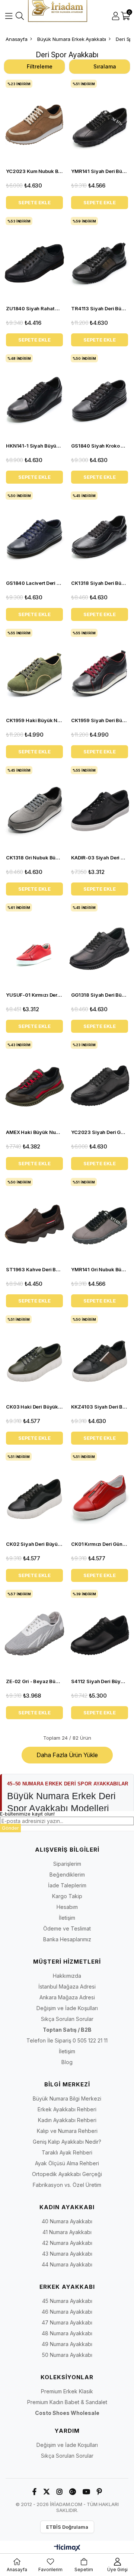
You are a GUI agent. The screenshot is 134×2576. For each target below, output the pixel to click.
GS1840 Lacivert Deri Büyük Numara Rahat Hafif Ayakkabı (34, 583)
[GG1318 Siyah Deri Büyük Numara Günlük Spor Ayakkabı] (100, 944)
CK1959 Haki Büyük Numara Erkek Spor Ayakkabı (34, 720)
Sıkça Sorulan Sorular (67, 2019)
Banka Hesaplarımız (67, 1939)
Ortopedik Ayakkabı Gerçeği (67, 2174)
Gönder (10, 1828)
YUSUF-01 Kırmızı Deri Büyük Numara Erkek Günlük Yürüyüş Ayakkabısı (34, 995)
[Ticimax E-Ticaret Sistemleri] (67, 2548)
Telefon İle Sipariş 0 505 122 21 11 (67, 2040)
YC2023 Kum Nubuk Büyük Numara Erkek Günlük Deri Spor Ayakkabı (34, 171)
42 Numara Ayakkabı (67, 2243)
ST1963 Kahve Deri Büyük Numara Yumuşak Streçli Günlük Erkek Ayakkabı (34, 1269)
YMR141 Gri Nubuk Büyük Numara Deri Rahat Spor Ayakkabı (100, 1269)
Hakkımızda (67, 1976)
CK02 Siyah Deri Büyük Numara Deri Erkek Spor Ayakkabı (34, 1544)
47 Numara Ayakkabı (67, 2322)
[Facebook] (34, 2492)
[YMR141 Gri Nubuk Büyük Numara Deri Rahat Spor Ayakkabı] (100, 1219)
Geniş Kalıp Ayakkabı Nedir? (67, 2142)
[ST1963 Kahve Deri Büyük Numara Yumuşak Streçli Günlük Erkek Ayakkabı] (34, 1219)
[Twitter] (47, 2492)
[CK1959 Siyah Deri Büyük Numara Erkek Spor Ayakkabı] (100, 670)
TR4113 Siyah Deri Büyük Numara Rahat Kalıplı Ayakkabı (100, 308)
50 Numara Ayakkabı (67, 2355)
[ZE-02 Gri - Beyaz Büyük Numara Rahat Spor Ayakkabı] (34, 1631)
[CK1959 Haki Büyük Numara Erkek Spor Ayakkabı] (34, 670)
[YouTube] (86, 2492)
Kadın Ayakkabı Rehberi (67, 2120)
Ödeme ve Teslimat (67, 1928)
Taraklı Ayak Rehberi (67, 2152)
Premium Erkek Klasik (67, 2391)
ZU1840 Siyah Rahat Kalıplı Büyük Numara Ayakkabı (34, 308)
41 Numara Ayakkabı (67, 2232)
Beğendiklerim (67, 1875)
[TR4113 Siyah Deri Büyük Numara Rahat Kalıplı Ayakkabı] (100, 258)
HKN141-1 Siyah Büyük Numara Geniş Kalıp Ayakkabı (34, 446)
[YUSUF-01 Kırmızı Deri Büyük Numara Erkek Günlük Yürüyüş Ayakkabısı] (34, 944)
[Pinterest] (99, 2492)
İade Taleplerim (67, 1885)
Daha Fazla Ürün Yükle (67, 1755)
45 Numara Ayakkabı (67, 2301)
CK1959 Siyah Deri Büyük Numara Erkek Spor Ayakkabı (100, 720)
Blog (67, 2062)
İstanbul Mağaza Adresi (67, 1987)
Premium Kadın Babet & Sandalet (67, 2402)
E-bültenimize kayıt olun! (27, 1814)
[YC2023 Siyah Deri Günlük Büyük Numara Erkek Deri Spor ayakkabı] (100, 1082)
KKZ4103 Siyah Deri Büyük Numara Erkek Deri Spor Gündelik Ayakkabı (100, 1407)
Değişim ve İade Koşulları (67, 2008)
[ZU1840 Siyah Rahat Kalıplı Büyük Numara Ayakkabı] (34, 258)
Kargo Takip (67, 1896)
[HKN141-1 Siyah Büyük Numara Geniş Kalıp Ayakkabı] (34, 395)
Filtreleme (40, 66)
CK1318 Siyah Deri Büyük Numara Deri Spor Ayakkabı (100, 583)
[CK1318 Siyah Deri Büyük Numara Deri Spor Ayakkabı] (100, 533)
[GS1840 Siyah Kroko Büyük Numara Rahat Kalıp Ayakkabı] (100, 395)
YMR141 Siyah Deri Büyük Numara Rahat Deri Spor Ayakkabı (100, 171)
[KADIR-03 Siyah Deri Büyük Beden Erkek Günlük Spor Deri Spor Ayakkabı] (100, 807)
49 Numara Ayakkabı (67, 2344)
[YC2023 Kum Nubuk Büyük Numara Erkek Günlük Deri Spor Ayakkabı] (34, 121)
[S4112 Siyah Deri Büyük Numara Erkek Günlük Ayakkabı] (100, 1631)
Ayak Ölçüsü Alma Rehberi (67, 2163)
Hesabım (67, 1907)
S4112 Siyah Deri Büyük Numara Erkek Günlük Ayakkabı (100, 1681)
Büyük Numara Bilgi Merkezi (67, 2098)
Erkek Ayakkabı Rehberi (67, 2109)
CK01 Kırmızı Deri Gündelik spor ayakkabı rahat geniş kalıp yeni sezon (100, 1544)
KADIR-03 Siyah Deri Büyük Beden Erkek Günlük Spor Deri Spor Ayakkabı (100, 858)
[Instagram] (60, 2492)
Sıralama (105, 66)
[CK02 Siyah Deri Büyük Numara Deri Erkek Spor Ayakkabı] (34, 1494)
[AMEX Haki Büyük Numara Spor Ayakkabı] (34, 1082)
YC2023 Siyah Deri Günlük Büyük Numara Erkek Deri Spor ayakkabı (100, 1132)
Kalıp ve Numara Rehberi (67, 2131)
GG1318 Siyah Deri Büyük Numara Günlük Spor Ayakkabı (100, 995)
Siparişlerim (67, 1864)
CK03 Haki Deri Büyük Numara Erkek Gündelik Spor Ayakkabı (34, 1407)
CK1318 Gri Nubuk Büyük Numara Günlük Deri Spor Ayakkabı (34, 858)
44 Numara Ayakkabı (67, 2264)
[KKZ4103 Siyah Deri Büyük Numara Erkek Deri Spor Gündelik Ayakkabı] (100, 1356)
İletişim (67, 1918)
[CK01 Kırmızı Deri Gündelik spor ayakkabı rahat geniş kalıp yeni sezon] (100, 1494)
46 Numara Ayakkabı (67, 2312)
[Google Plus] (73, 2492)
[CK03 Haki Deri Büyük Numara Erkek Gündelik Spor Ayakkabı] (34, 1356)
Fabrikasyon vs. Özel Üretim (67, 2185)
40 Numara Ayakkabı (67, 2221)
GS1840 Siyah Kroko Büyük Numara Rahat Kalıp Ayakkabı (100, 446)
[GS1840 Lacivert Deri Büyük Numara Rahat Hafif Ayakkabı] (34, 533)
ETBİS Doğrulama (67, 2527)
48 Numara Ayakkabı (67, 2333)
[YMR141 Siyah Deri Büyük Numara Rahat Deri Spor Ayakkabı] (100, 121)
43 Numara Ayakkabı (67, 2254)
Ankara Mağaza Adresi (67, 1997)
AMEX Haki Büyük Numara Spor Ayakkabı (34, 1132)
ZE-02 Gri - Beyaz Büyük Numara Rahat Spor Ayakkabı (34, 1681)
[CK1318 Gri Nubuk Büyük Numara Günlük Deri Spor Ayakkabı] (34, 807)
